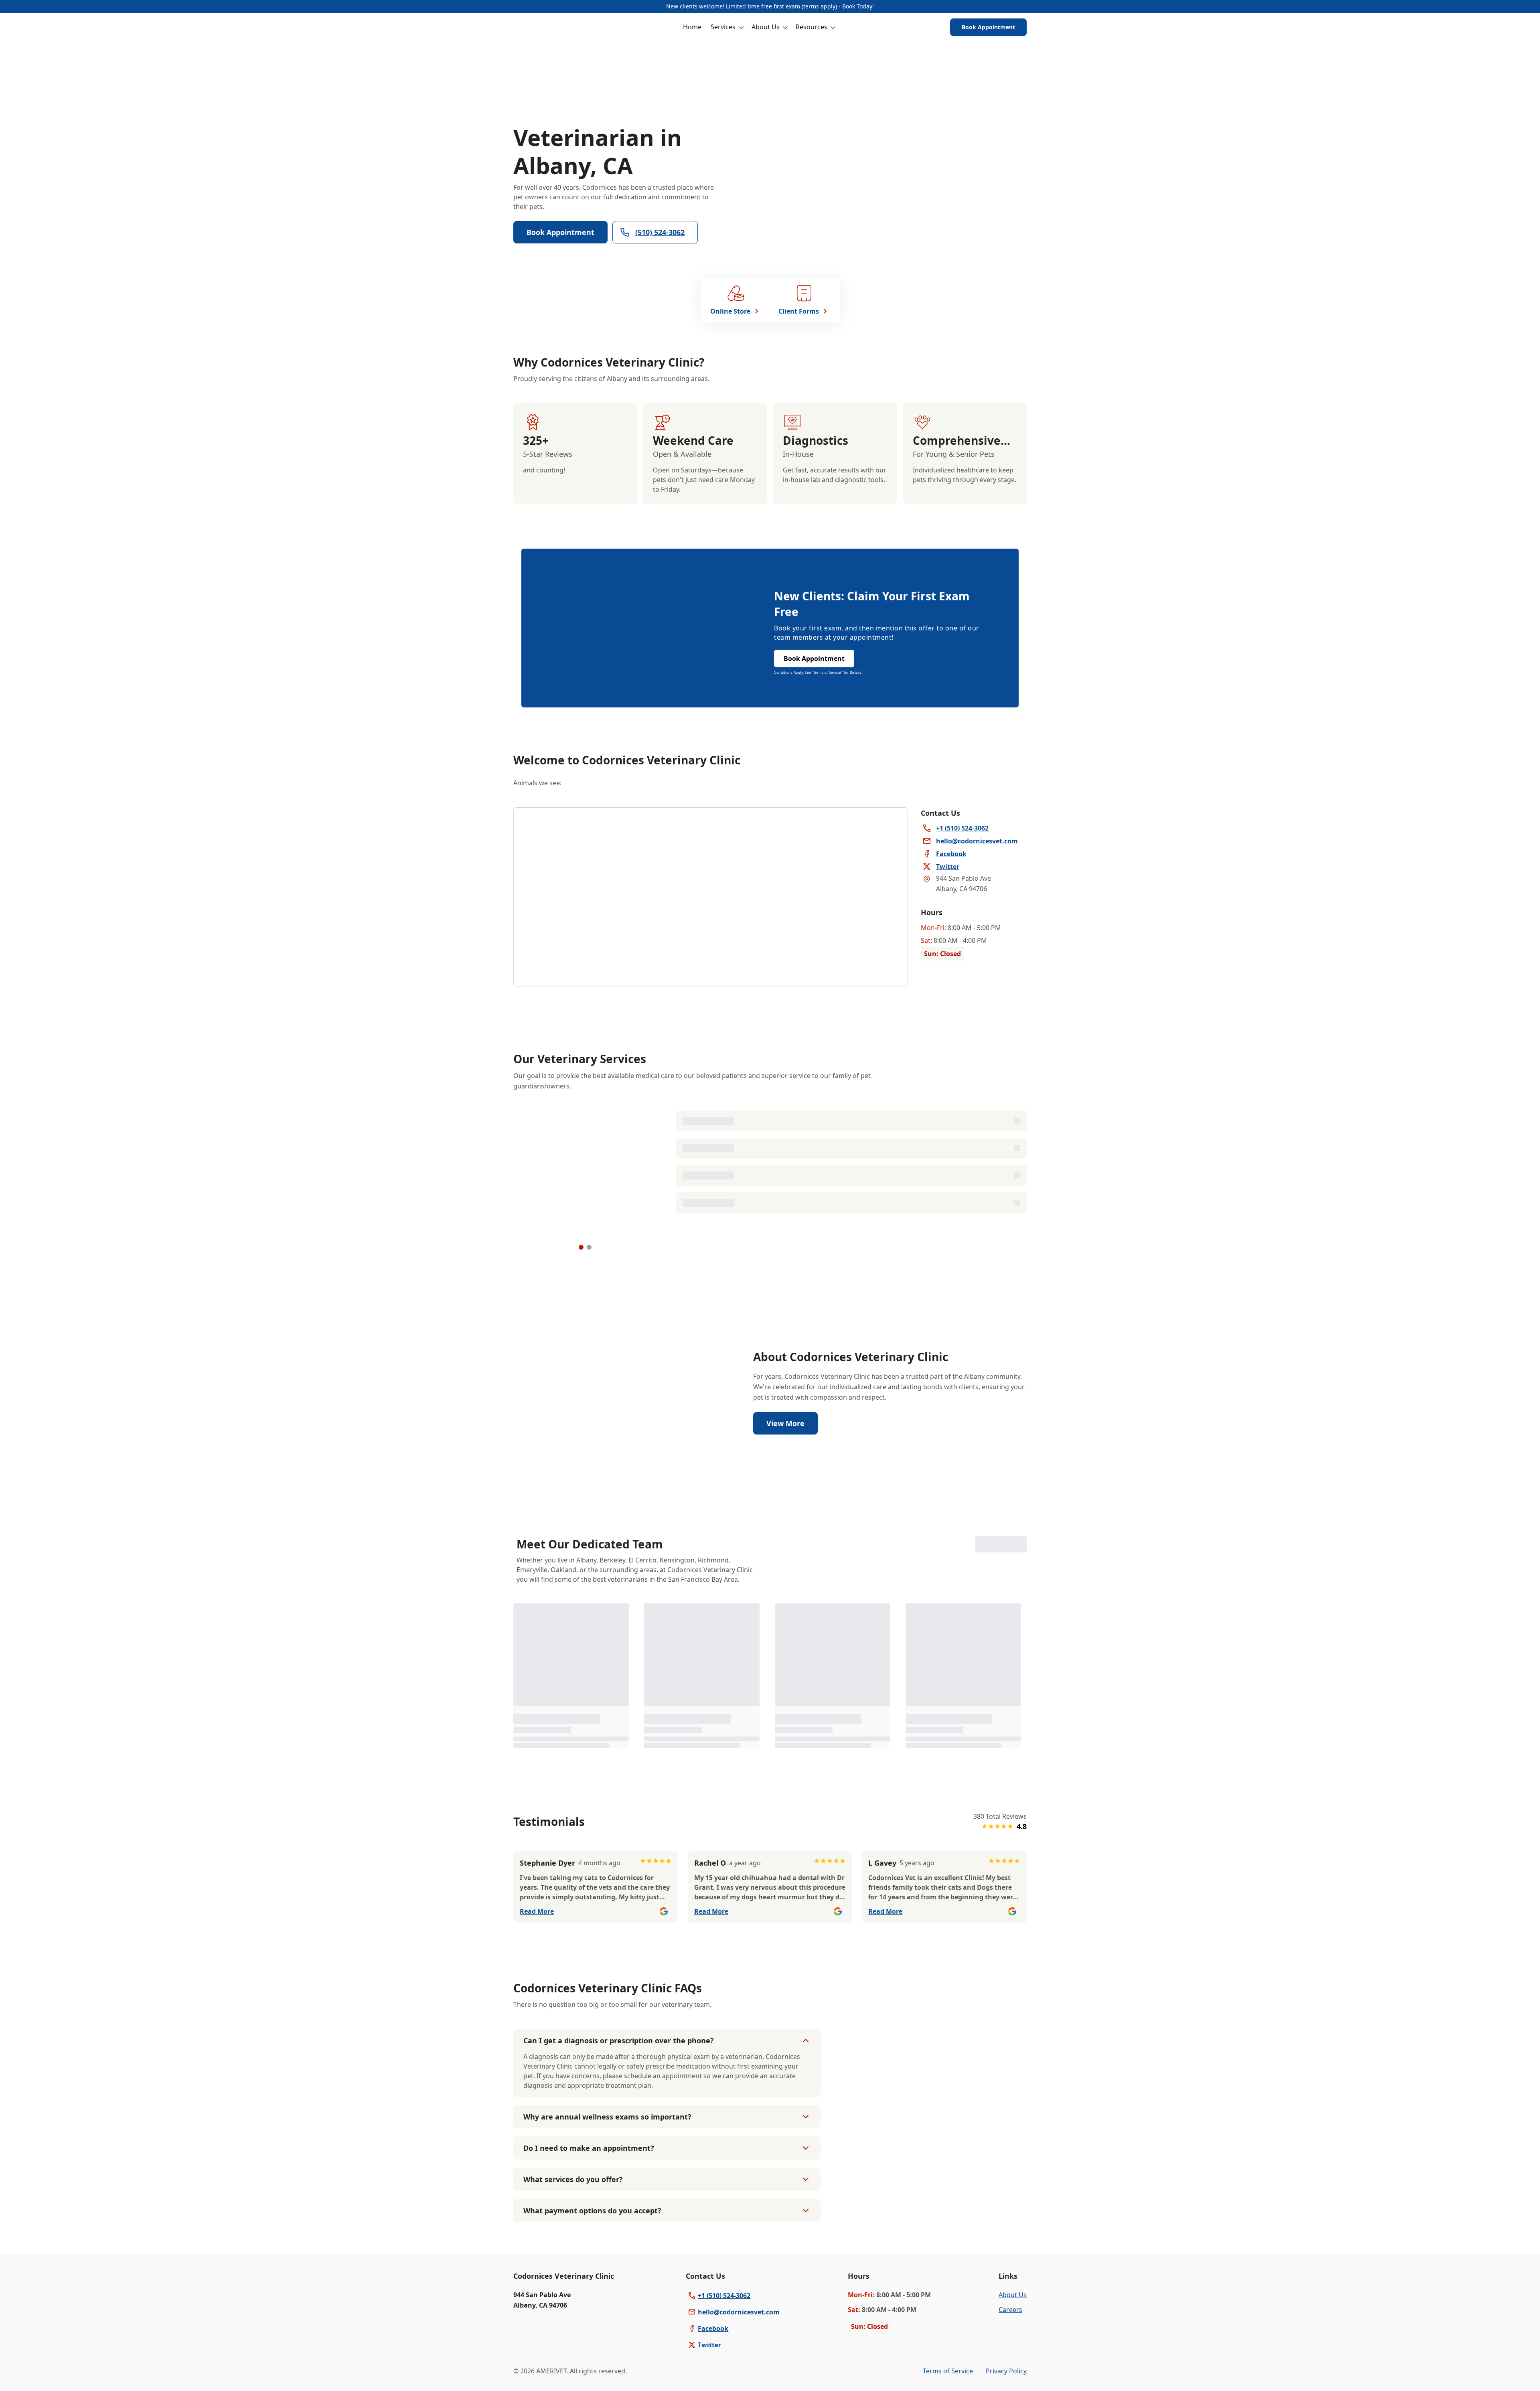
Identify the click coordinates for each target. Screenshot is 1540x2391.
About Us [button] (766, 27)
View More (785, 1423)
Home (692, 27)
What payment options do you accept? (592, 2211)
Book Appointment (988, 27)
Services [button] (723, 27)
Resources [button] (812, 27)
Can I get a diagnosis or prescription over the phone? (619, 2040)
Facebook (713, 2328)
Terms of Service (948, 2371)
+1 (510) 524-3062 (724, 2296)
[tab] (581, 1247)
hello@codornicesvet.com (739, 2312)
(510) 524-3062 (660, 232)
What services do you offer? (573, 2179)
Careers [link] (1010, 2310)
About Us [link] (1013, 2295)
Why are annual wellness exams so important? (607, 2117)
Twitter (709, 2345)
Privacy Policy (1006, 2371)
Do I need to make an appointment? (589, 2148)
